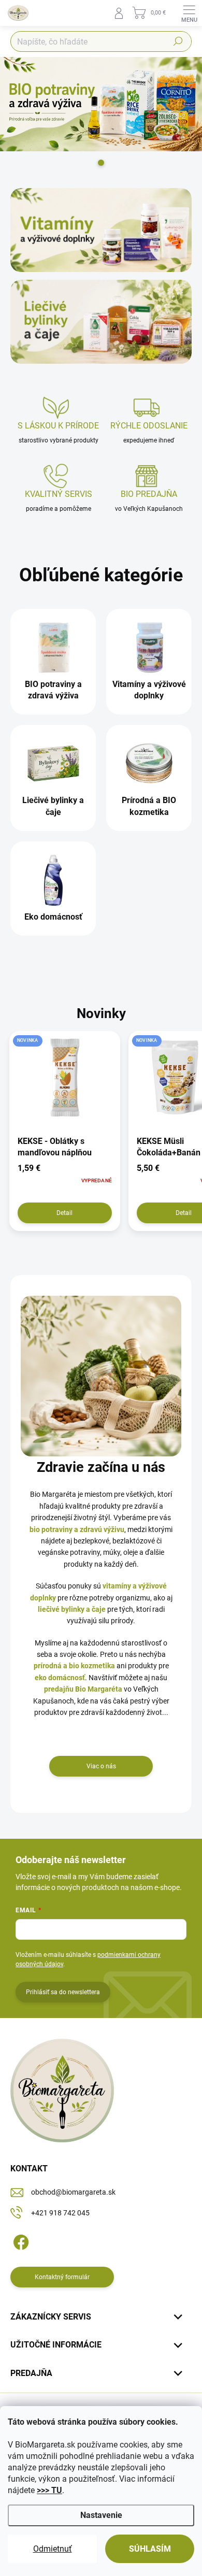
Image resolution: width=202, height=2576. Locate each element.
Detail (64, 1213)
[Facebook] (19, 2240)
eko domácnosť (60, 1678)
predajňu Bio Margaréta (83, 1689)
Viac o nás (101, 1766)
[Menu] (189, 13)
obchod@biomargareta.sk (73, 2192)
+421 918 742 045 (60, 2213)
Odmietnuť (53, 2549)
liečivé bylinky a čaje (72, 1609)
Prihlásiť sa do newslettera (63, 1992)
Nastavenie (101, 2515)
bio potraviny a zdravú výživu (77, 1529)
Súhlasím (150, 2549)
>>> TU (49, 2490)
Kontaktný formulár (62, 2277)
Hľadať (178, 41)
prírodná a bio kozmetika (74, 1666)
